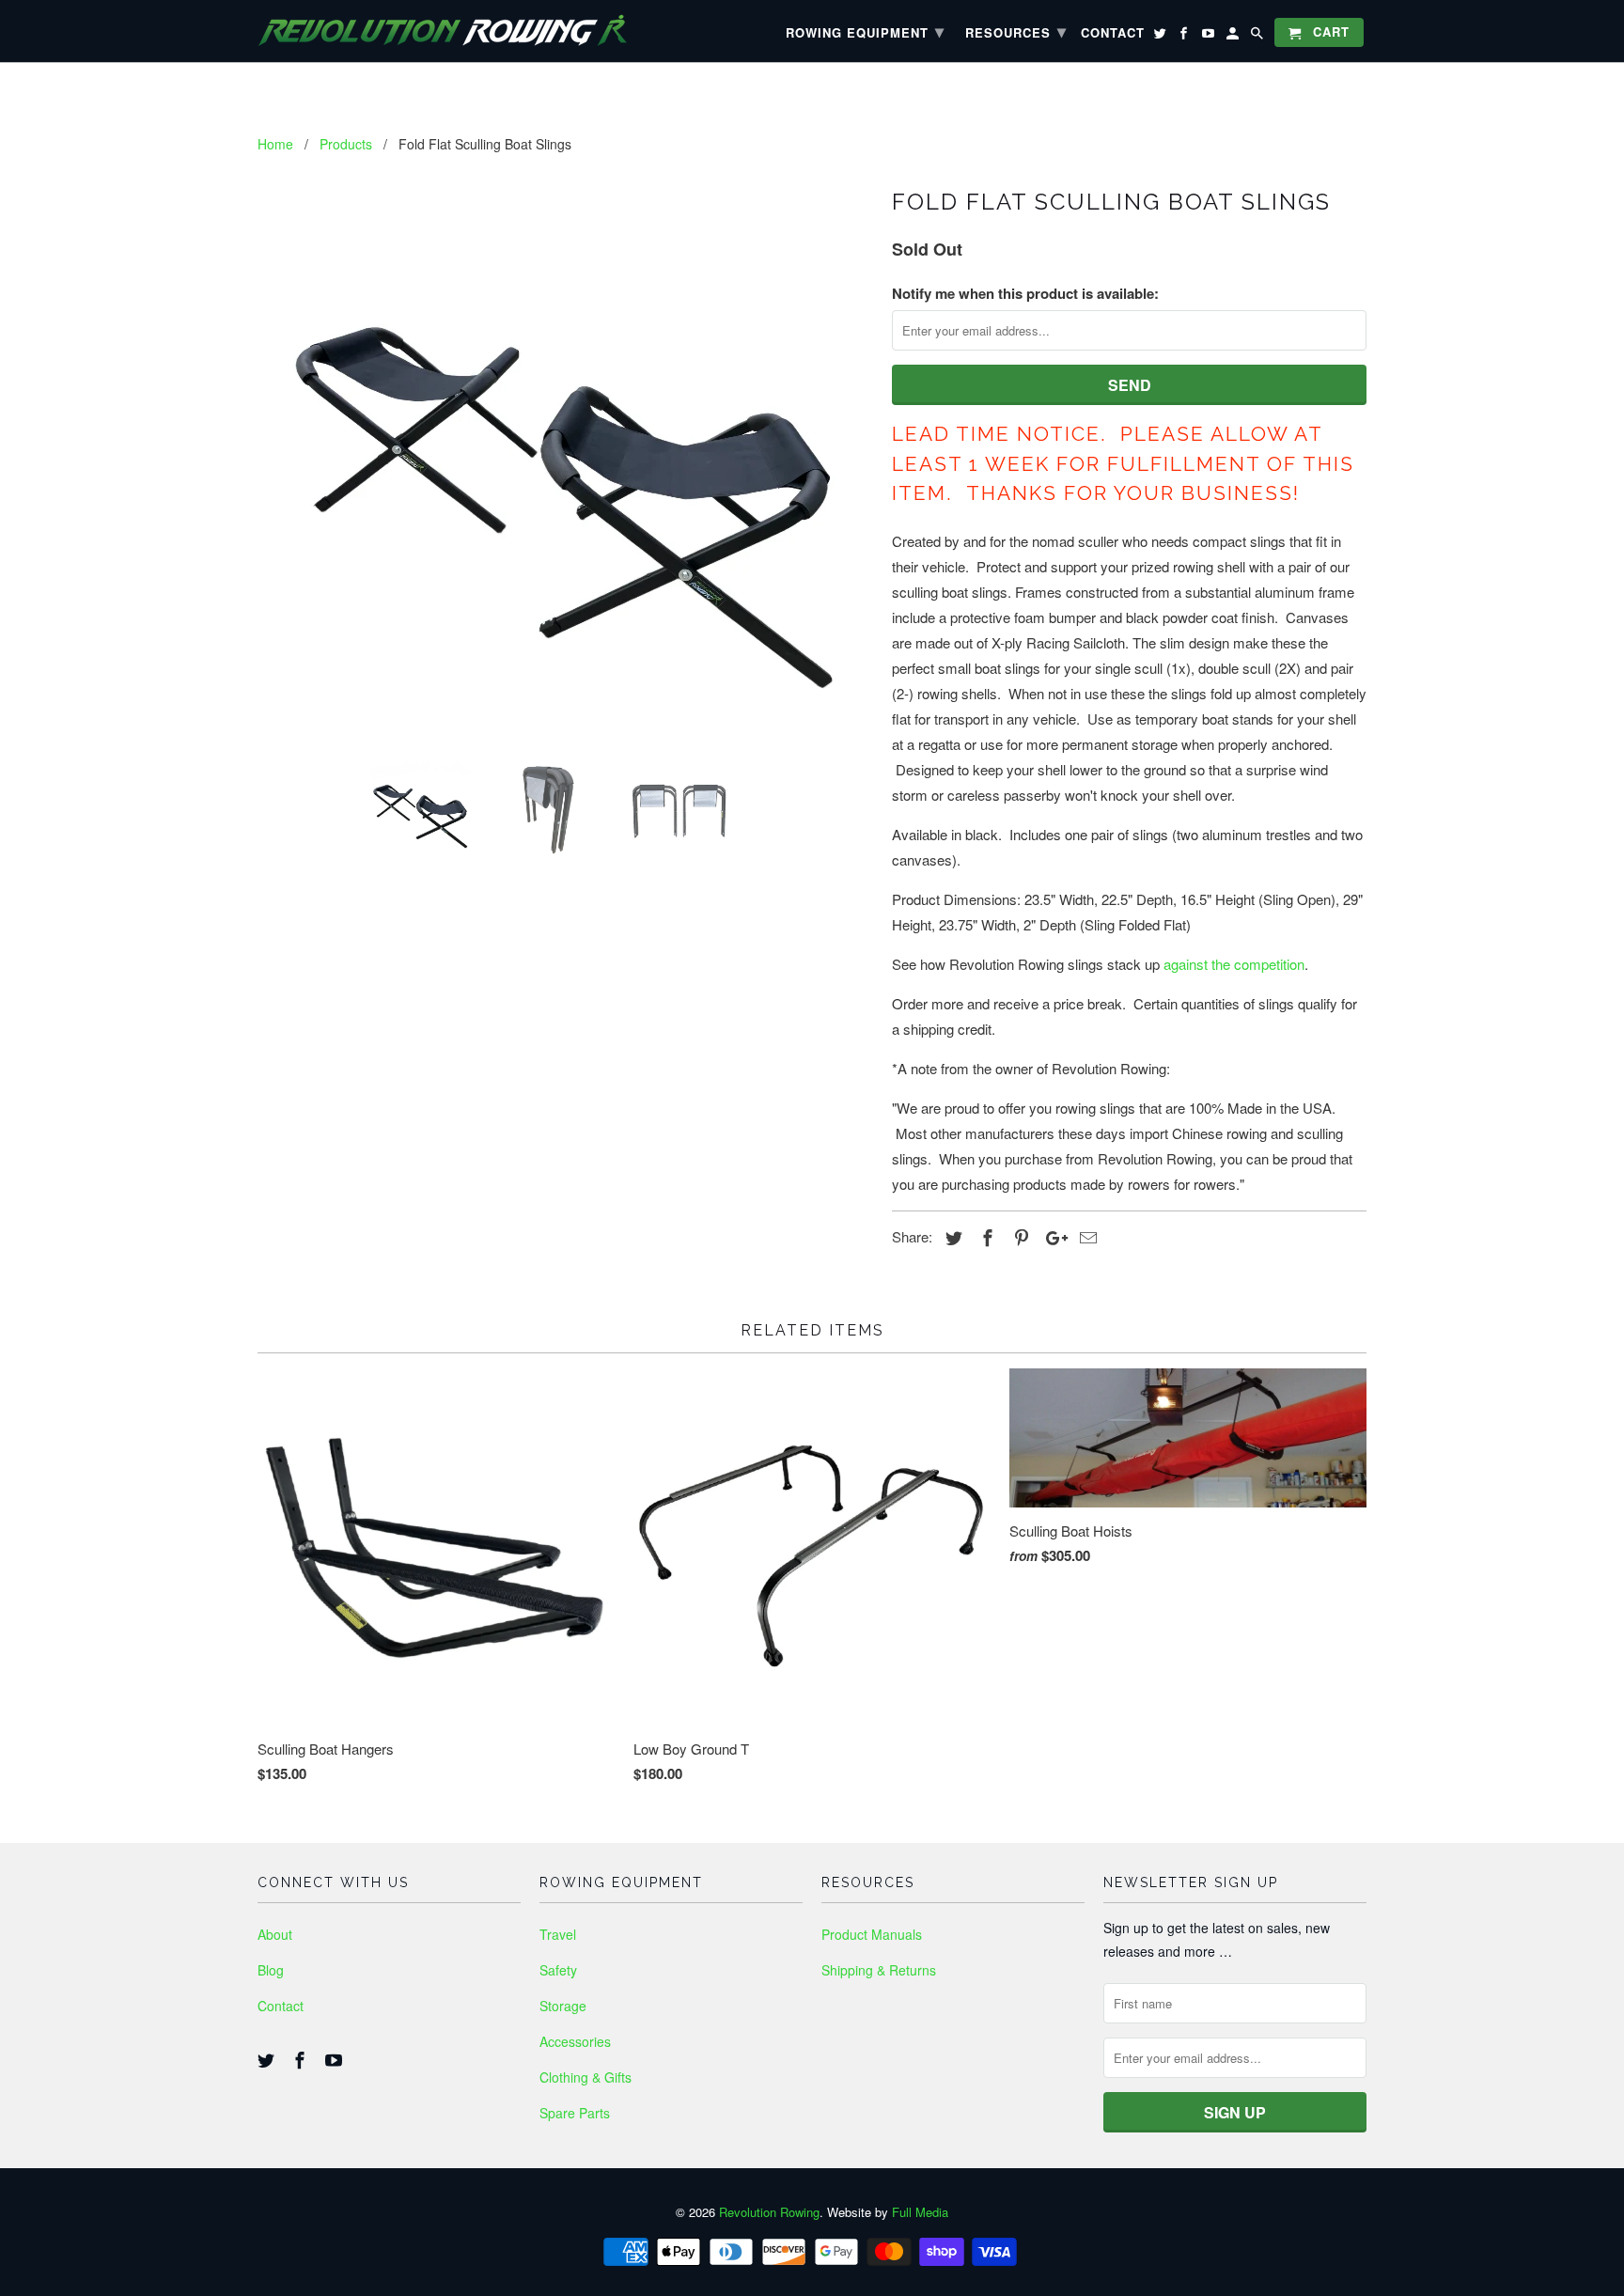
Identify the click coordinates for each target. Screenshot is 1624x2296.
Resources (1016, 31)
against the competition (1234, 964)
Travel (558, 1934)
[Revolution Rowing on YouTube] (336, 2059)
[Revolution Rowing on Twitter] (268, 2059)
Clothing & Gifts (586, 2077)
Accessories (575, 2041)
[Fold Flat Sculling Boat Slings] (565, 463)
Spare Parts (575, 2113)
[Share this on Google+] (1052, 1237)
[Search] (1258, 36)
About (275, 1934)
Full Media (920, 2212)
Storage (563, 2006)
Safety (558, 1970)
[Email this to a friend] (1085, 1237)
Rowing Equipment (865, 31)
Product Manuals (872, 1934)
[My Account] (1234, 36)
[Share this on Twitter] (951, 1237)
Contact (281, 2006)
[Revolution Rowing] (460, 31)
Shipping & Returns (879, 1970)
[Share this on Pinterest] (1019, 1237)
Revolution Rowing (769, 2212)
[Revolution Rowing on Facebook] (302, 2059)
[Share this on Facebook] (985, 1237)
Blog (271, 1970)
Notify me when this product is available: (1025, 293)
